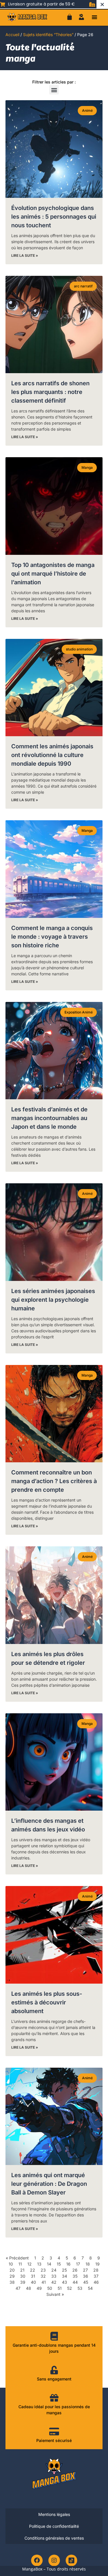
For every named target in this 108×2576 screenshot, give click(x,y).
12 (30, 2264)
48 (29, 2288)
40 (33, 2282)
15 (59, 2264)
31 (33, 2276)
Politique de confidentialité (54, 2526)
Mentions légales (54, 2514)
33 (54, 2276)
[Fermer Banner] (102, 4)
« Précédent (17, 2258)
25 (64, 2270)
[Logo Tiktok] (71, 2560)
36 (86, 2276)
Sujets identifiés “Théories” (48, 35)
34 (65, 2276)
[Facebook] (37, 2560)
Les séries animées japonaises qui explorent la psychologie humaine (53, 1300)
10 (11, 2264)
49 (39, 2288)
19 (97, 2264)
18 (88, 2264)
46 (96, 2282)
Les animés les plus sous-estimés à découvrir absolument (47, 2002)
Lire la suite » (25, 255)
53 (80, 2288)
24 (54, 2270)
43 (65, 2282)
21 (22, 2270)
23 (43, 2270)
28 (96, 2270)
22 (33, 2270)
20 (12, 2270)
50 (50, 2288)
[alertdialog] (54, 4)
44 (75, 2282)
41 (44, 2282)
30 (23, 2276)
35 (75, 2276)
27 (85, 2270)
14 (49, 2264)
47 (18, 2288)
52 (70, 2288)
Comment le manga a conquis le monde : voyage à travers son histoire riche (52, 937)
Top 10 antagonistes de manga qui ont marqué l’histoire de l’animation (53, 574)
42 (54, 2282)
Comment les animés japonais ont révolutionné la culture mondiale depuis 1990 (52, 755)
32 (43, 2276)
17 (78, 2264)
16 (68, 2264)
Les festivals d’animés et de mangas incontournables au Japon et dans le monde (49, 1118)
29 (12, 2276)
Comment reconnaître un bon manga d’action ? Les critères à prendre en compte (54, 1481)
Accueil (12, 35)
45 (86, 2282)
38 (12, 2282)
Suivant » (55, 2294)
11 (20, 2264)
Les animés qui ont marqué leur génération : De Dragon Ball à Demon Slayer (49, 2184)
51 (60, 2288)
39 (23, 2282)
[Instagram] (54, 2560)
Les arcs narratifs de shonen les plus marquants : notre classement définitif (50, 392)
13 (39, 2264)
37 (96, 2276)
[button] (94, 17)
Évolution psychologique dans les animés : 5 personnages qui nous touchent (54, 217)
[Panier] (70, 17)
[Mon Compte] (82, 17)
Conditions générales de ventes (54, 2538)
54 (90, 2288)
